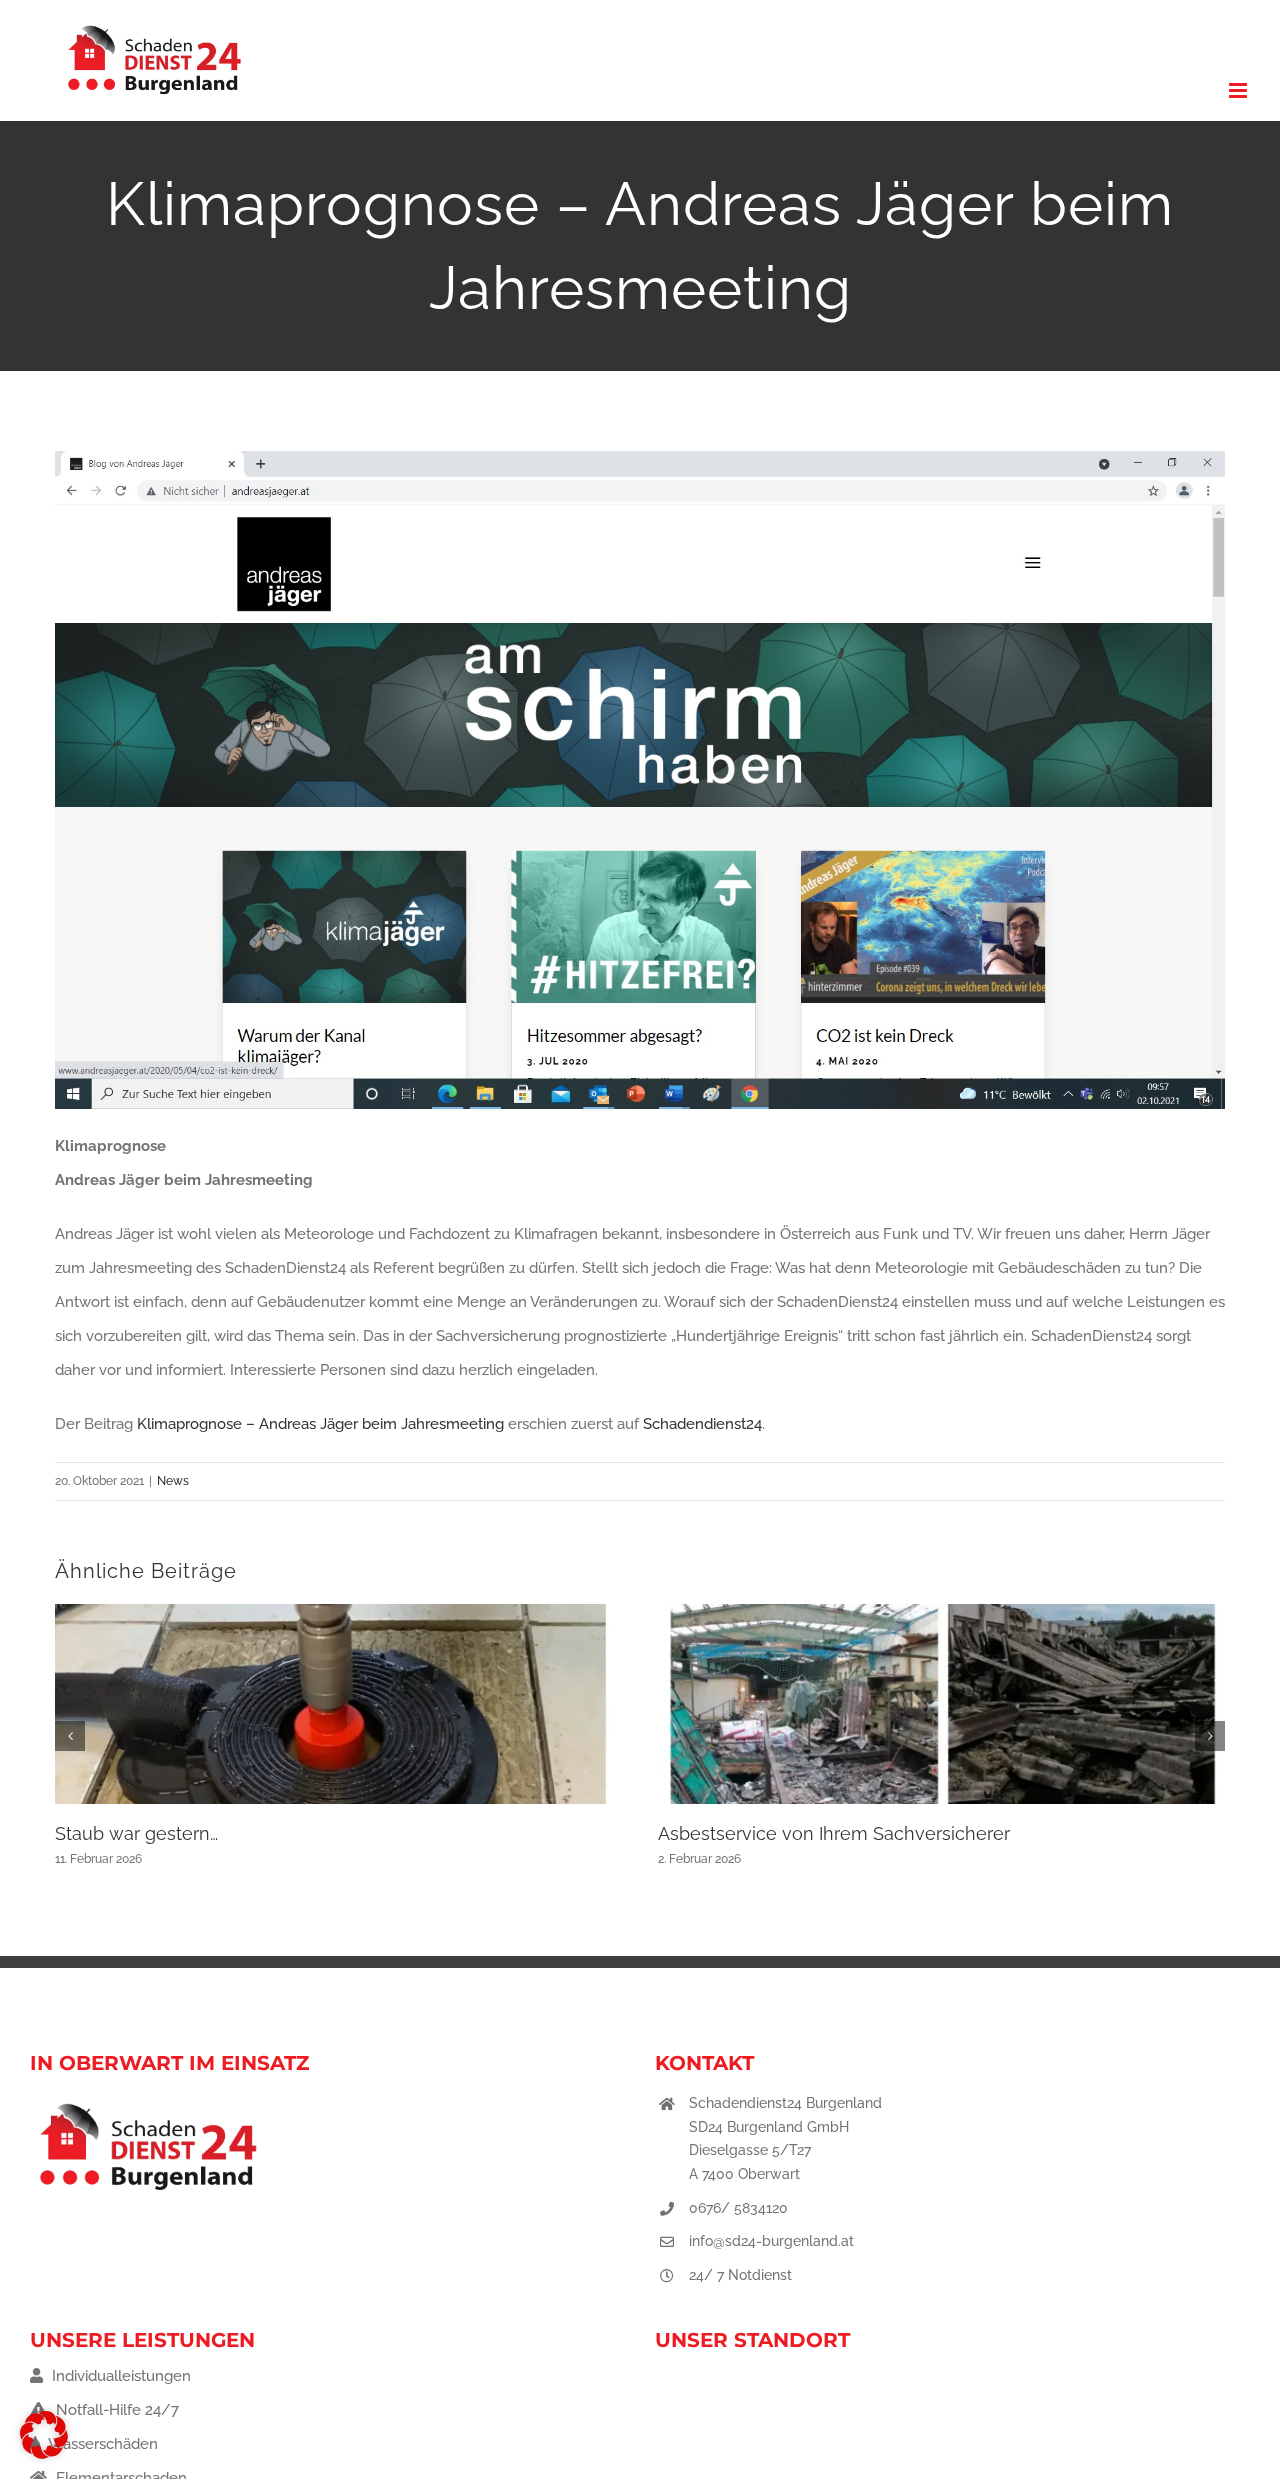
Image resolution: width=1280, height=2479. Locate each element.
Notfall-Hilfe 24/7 (115, 2410)
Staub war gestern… (136, 1833)
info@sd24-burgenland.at (771, 2241)
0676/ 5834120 (738, 2208)
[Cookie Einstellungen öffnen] (44, 2454)
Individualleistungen (119, 2376)
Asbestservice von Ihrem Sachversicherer (834, 1833)
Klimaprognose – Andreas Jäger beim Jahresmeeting (320, 1424)
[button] (70, 1736)
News (173, 1481)
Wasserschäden (101, 2444)
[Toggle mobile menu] (1239, 90)
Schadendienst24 (702, 1424)
